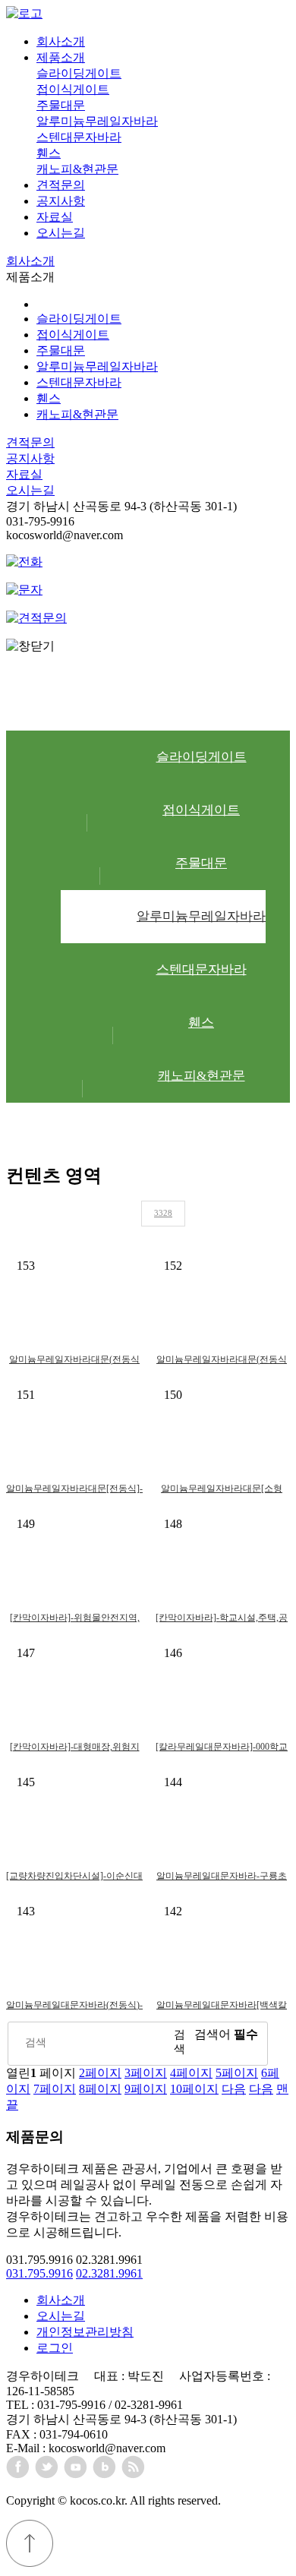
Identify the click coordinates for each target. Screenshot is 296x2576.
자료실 (55, 217)
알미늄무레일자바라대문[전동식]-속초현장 (74, 1490)
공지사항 (61, 201)
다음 (234, 2089)
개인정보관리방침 (85, 2332)
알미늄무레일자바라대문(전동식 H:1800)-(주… (222, 1361)
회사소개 (61, 41)
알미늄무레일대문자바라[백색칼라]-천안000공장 (222, 2007)
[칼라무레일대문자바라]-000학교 (222, 1747)
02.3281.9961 (109, 2273)
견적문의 (61, 185)
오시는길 (61, 233)
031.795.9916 (39, 2273)
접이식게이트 (73, 89)
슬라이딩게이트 (79, 73)
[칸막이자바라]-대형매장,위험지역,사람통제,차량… (75, 1749)
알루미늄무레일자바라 (97, 121)
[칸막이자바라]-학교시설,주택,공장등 (222, 1619)
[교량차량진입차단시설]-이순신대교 (74, 1878)
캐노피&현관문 (77, 169)
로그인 (55, 2348)
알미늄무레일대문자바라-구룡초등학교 (222, 1878)
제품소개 (61, 57)
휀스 (49, 153)
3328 (163, 1213)
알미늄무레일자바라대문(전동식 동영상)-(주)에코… (74, 1361)
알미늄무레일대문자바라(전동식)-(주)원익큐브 (74, 2007)
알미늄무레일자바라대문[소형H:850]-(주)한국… (222, 1490)
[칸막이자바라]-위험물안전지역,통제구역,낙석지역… (75, 1619)
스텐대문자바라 (79, 137)
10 (194, 2089)
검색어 (226, 2034)
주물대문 (61, 105)
